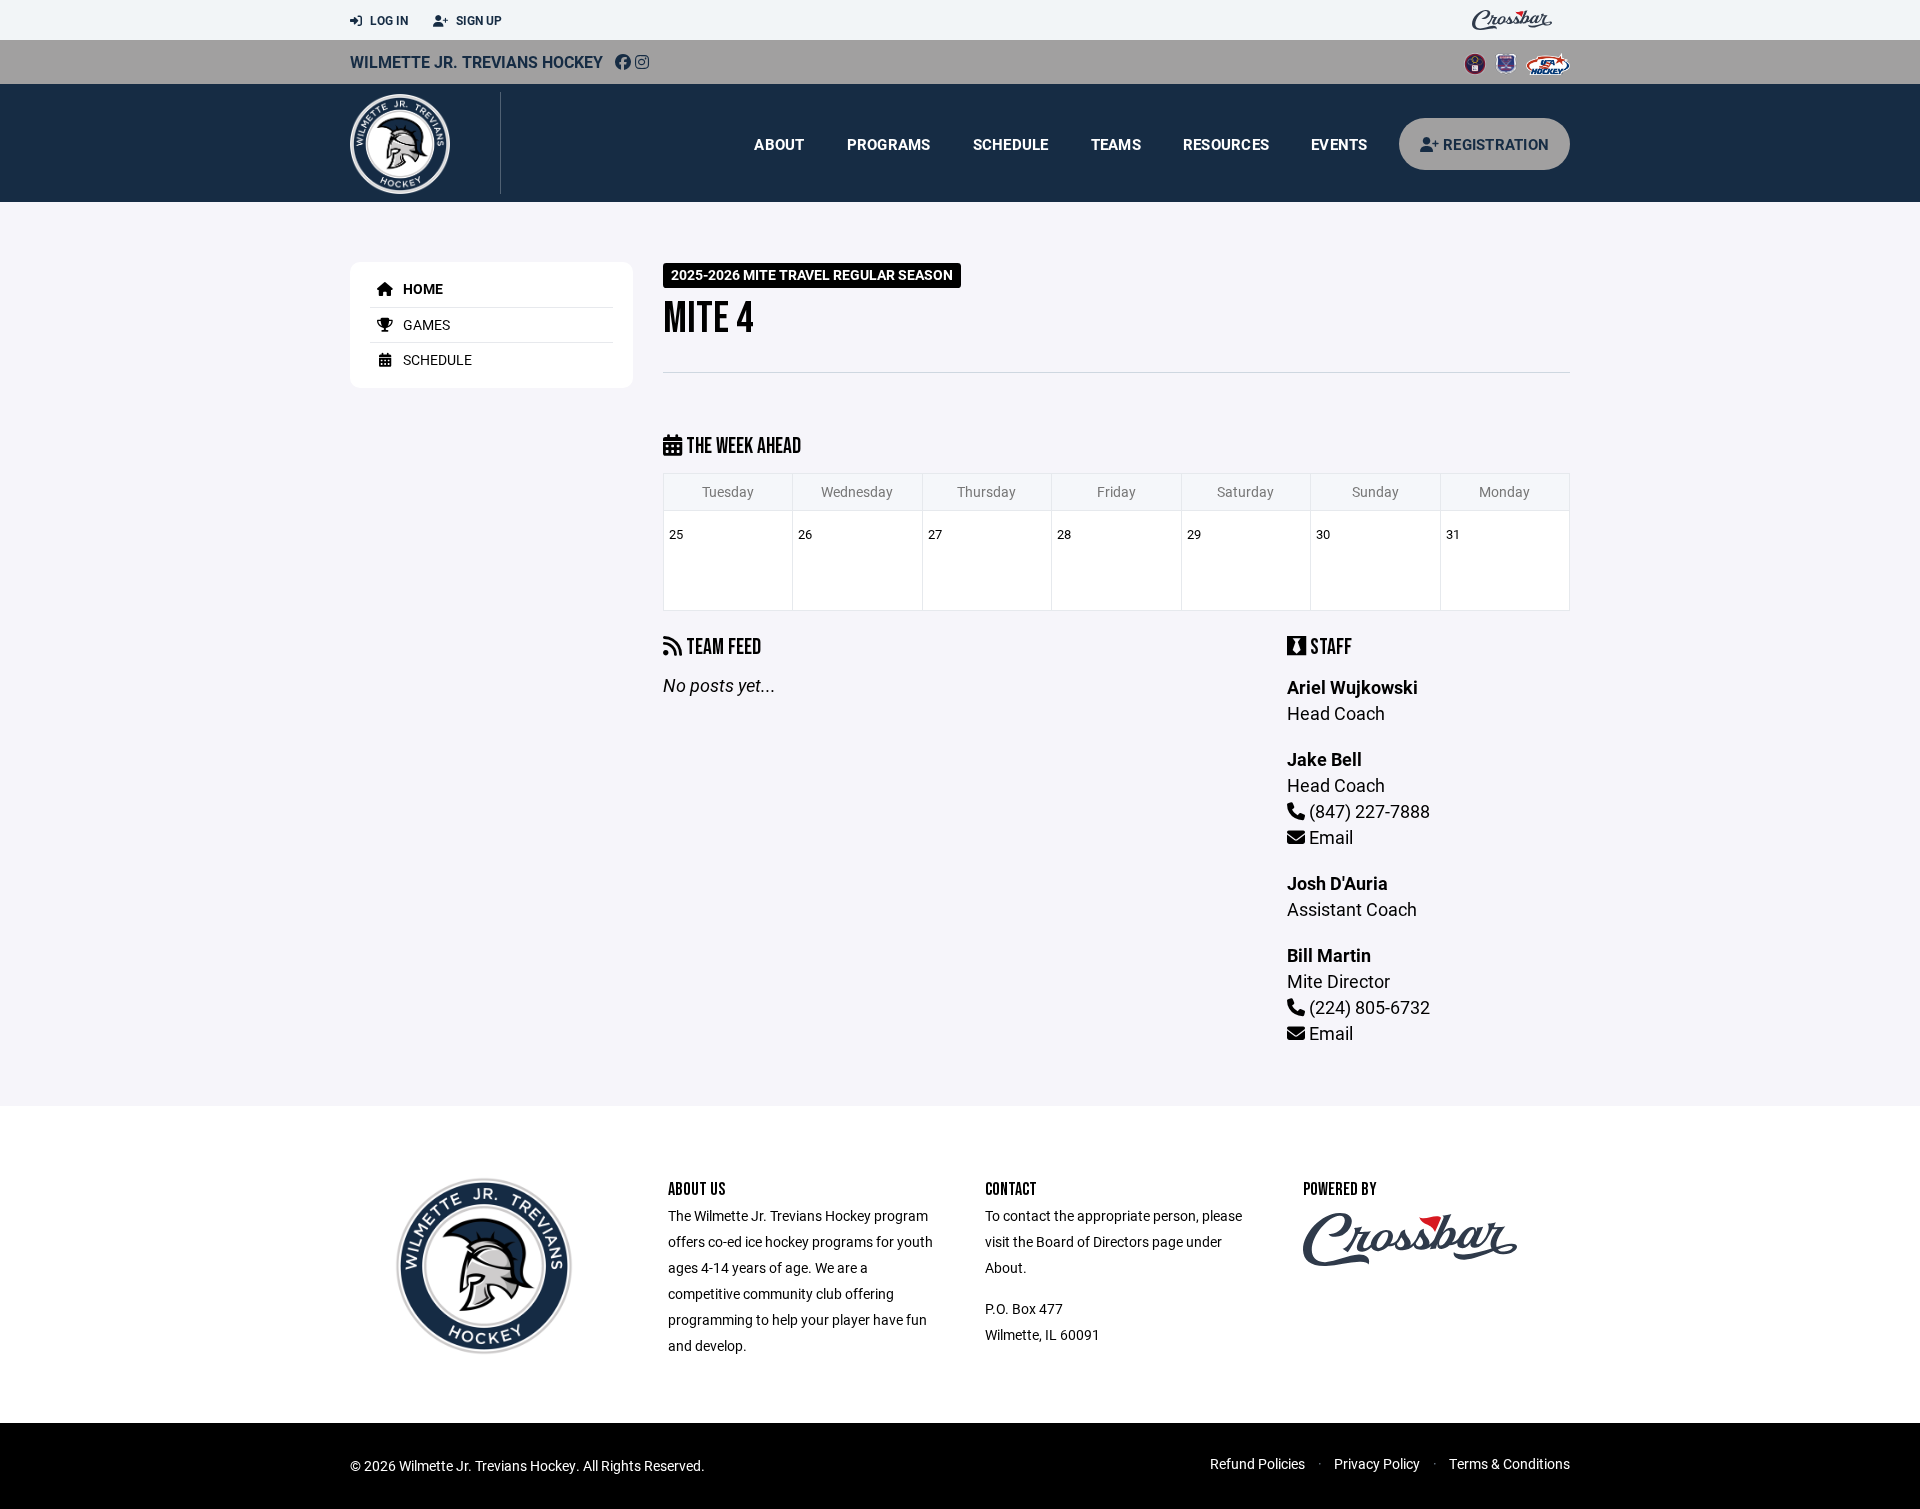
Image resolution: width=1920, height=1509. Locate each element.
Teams (1116, 144)
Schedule (1011, 144)
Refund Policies (1257, 1463)
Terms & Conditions (1509, 1463)
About (779, 144)
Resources (1226, 144)
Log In (387, 20)
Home (421, 288)
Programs (889, 144)
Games (425, 324)
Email (1329, 837)
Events (1339, 144)
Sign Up (477, 20)
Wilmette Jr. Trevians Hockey (476, 61)
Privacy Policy (1377, 1463)
